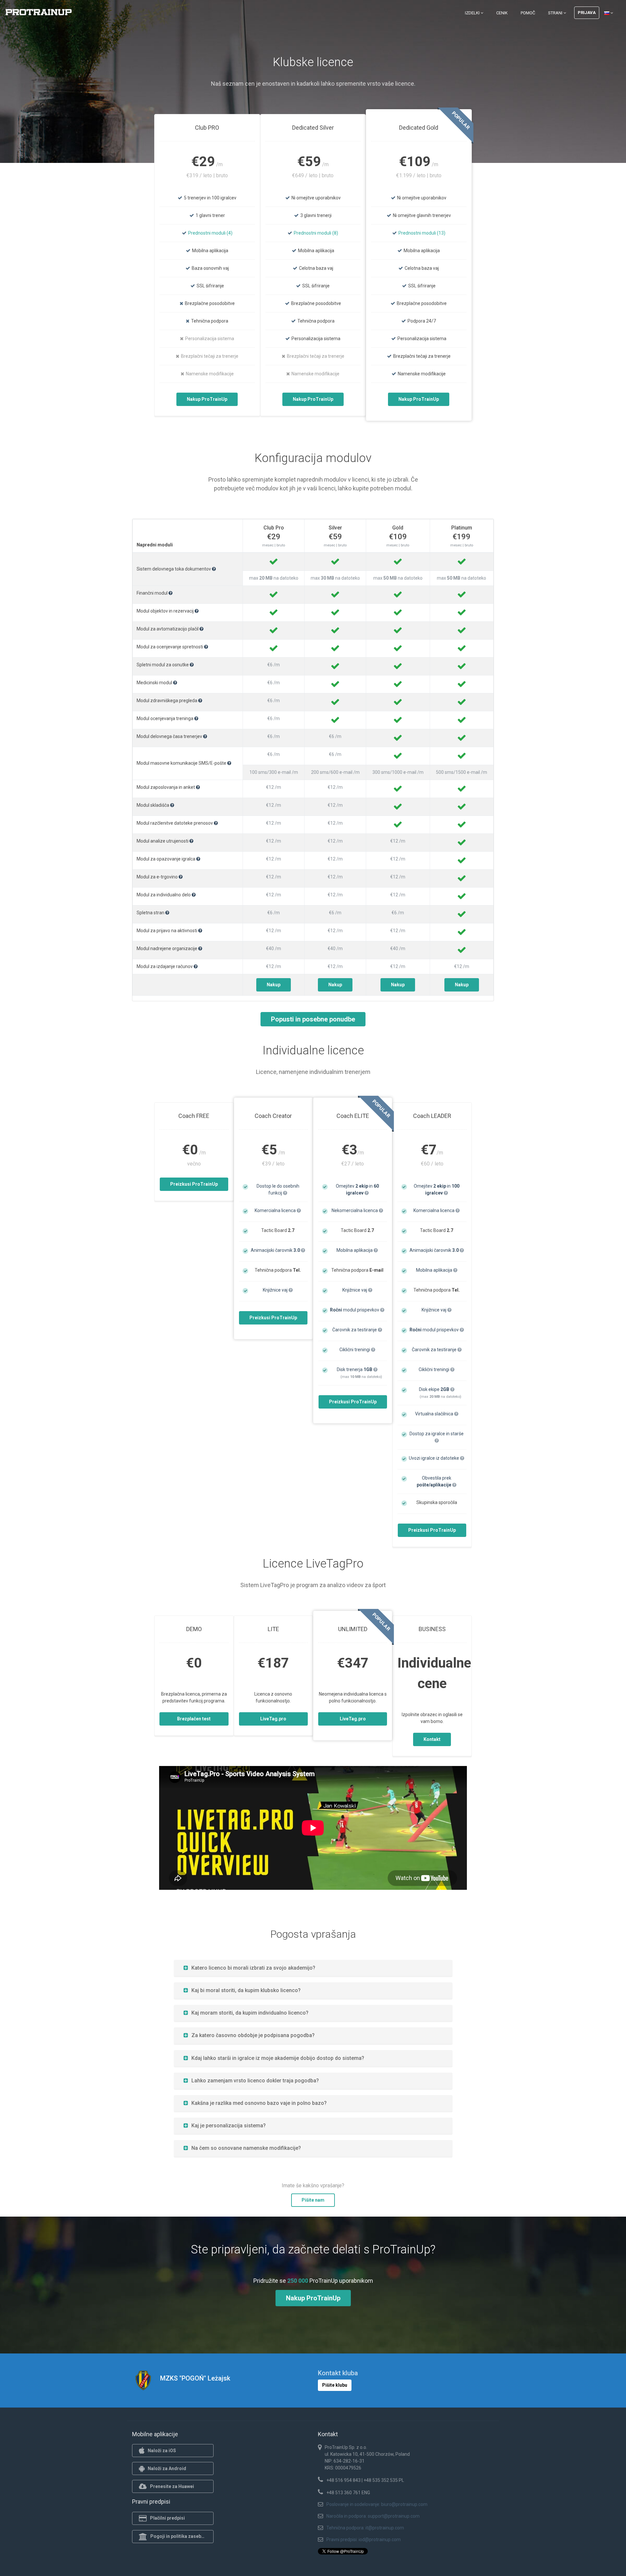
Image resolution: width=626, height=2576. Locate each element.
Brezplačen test (194, 1719)
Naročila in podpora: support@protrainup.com (373, 2516)
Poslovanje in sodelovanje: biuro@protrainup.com (377, 2504)
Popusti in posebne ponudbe (313, 1019)
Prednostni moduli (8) (316, 233)
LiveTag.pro (273, 1719)
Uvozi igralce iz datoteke (434, 1458)
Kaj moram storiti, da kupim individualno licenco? (250, 2013)
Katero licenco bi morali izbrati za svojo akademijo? (253, 1968)
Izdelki (473, 13)
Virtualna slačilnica (435, 1414)
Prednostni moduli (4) (210, 233)
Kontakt (432, 1739)
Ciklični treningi (355, 1350)
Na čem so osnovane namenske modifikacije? (246, 2148)
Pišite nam (313, 2200)
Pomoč (528, 13)
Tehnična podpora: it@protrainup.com (365, 2528)
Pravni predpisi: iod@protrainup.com (364, 2540)
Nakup (274, 985)
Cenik (502, 13)
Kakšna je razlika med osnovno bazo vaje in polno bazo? (259, 2103)
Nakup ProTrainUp (207, 399)
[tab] (313, 1968)
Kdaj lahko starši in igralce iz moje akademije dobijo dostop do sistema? (278, 2058)
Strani (556, 13)
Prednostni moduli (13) (422, 233)
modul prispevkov (355, 1310)
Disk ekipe (434, 1389)
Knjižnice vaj (276, 1290)
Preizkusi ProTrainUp (194, 1184)
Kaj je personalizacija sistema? (229, 2126)
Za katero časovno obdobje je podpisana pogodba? (253, 2035)
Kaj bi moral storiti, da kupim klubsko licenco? (246, 1990)
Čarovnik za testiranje (355, 1330)
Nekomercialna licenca (355, 1210)
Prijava (587, 13)
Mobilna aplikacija (355, 1250)
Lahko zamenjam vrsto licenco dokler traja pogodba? (255, 2081)
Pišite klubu (335, 2385)
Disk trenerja (355, 1369)
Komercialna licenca (276, 1210)
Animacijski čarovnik (275, 1250)
